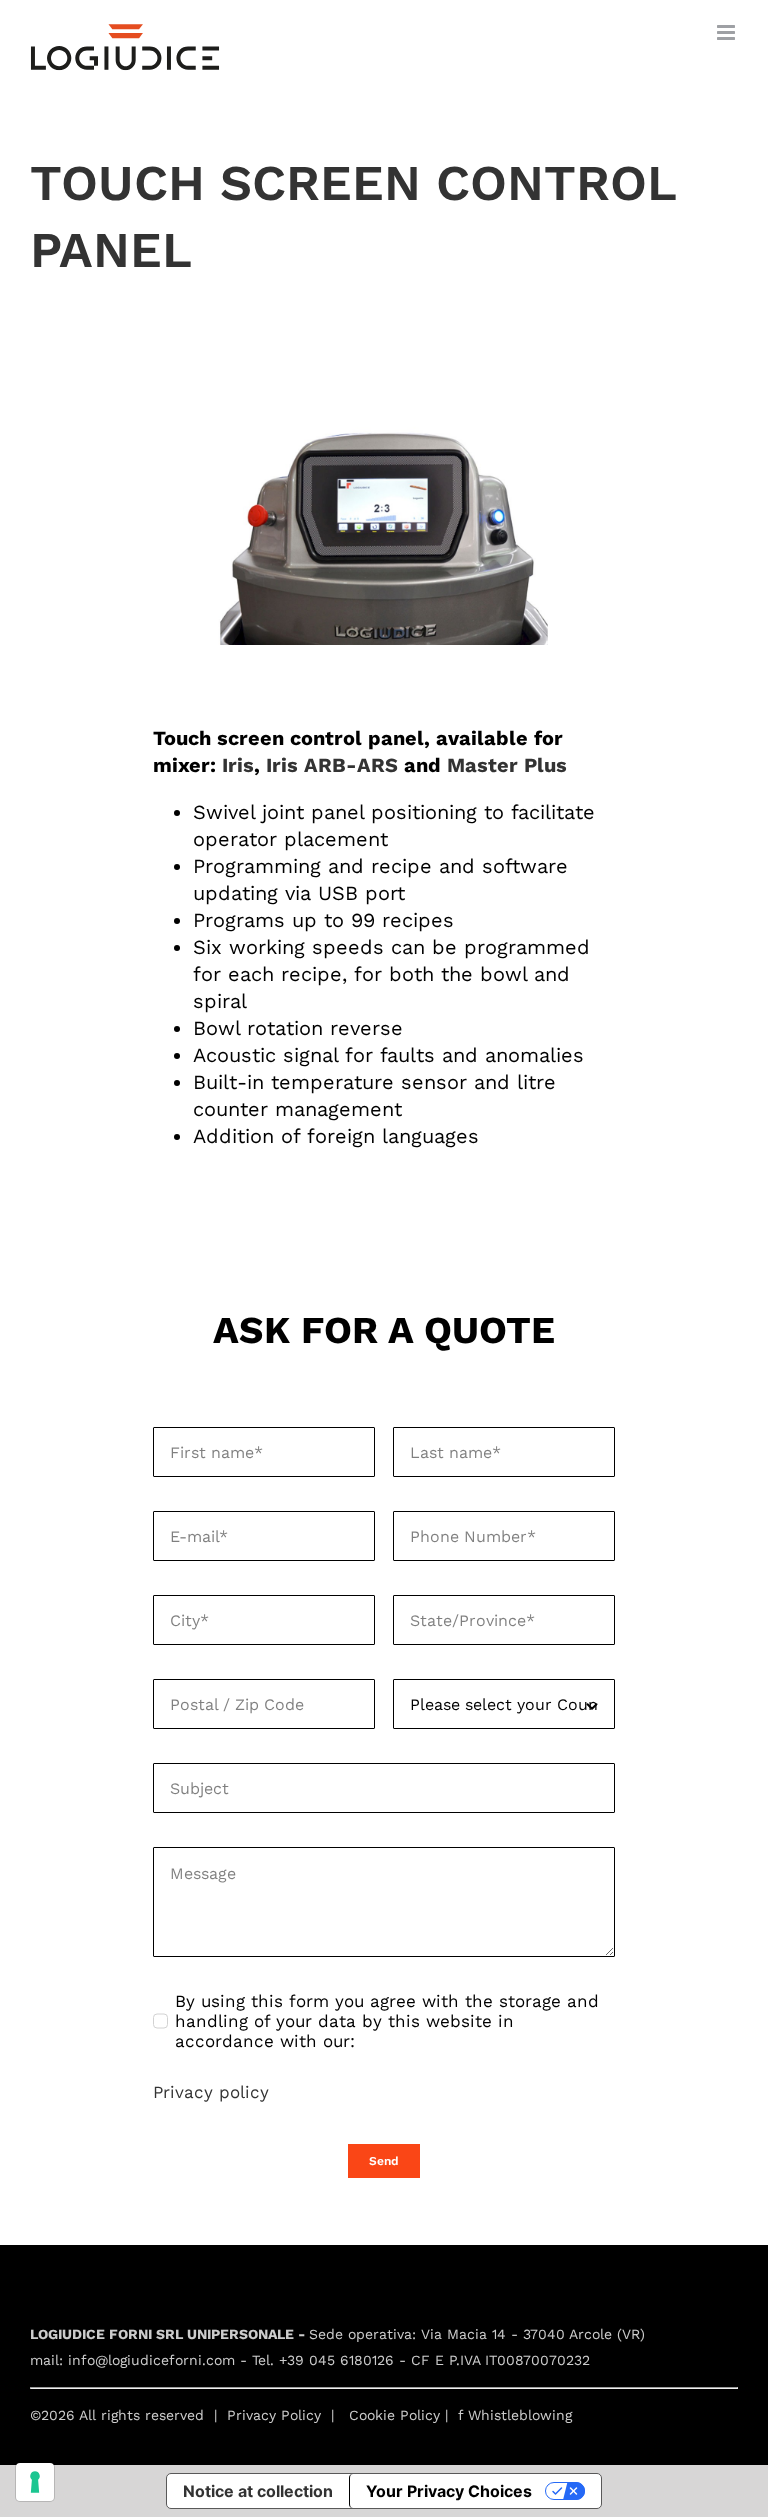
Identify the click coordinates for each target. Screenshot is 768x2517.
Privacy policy (211, 2092)
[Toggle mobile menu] (727, 32)
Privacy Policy (274, 2415)
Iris (238, 765)
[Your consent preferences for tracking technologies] (35, 2482)
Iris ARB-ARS (332, 765)
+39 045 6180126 (336, 2360)
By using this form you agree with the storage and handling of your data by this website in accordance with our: (387, 2021)
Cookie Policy (394, 2415)
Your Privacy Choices (449, 2491)
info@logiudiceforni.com (151, 2360)
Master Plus (507, 765)
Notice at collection (258, 2491)
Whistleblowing (520, 2415)
